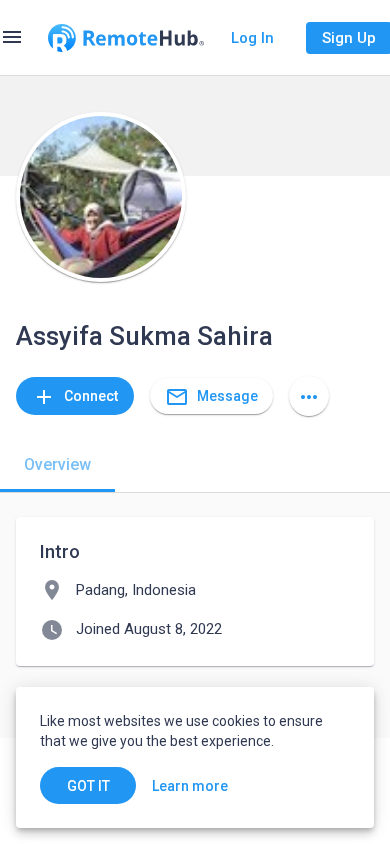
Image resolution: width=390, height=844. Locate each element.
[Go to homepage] (126, 38)
